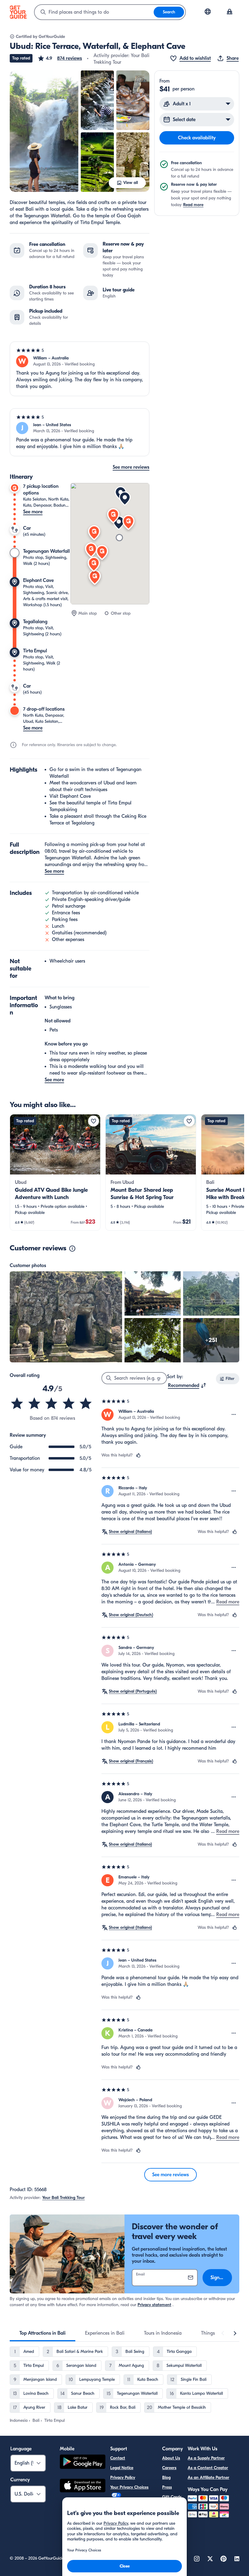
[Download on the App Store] (83, 2486)
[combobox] (94, 12)
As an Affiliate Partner (208, 2477)
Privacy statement (154, 2305)
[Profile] (230, 12)
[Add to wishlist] (94, 1121)
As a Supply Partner (206, 2458)
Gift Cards (172, 2497)
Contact (118, 2458)
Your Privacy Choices (129, 2487)
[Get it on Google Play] (83, 2463)
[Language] (208, 12)
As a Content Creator (208, 2468)
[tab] (43, 2333)
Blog (166, 2477)
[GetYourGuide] (18, 12)
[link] (55, 1172)
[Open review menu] (234, 1415)
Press (167, 2487)
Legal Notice (122, 2468)
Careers (169, 2468)
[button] (60, 58)
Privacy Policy (123, 2477)
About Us (171, 2458)
